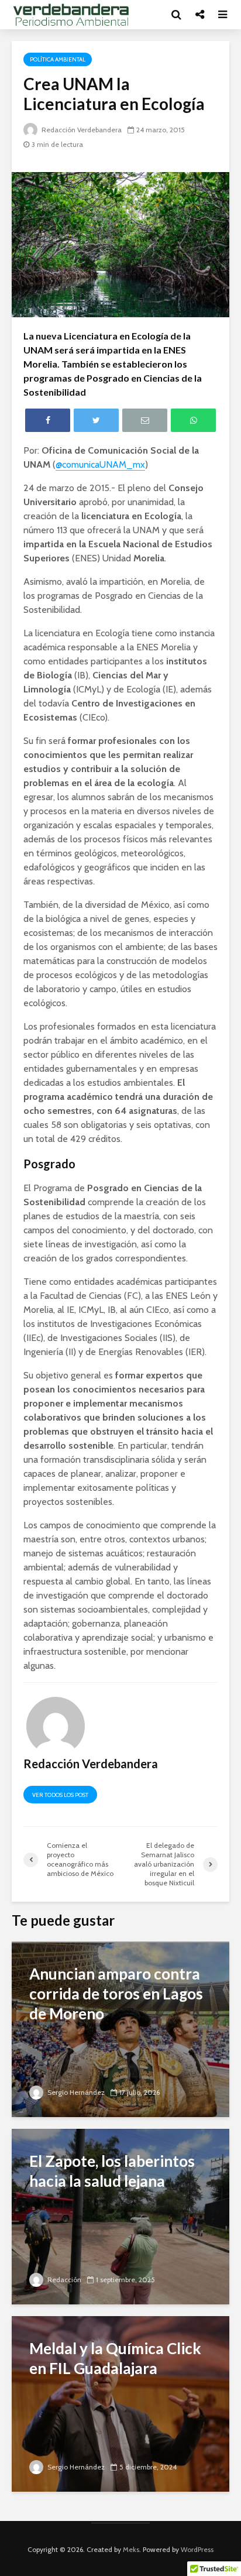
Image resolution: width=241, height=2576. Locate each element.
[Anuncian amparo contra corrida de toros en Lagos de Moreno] (120, 2028)
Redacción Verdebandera (81, 130)
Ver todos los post (60, 1795)
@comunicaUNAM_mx (100, 464)
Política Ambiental (58, 59)
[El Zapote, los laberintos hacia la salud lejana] (120, 2216)
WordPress (197, 2549)
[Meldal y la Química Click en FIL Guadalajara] (120, 2403)
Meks (131, 2549)
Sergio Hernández (75, 2092)
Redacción (63, 2280)
